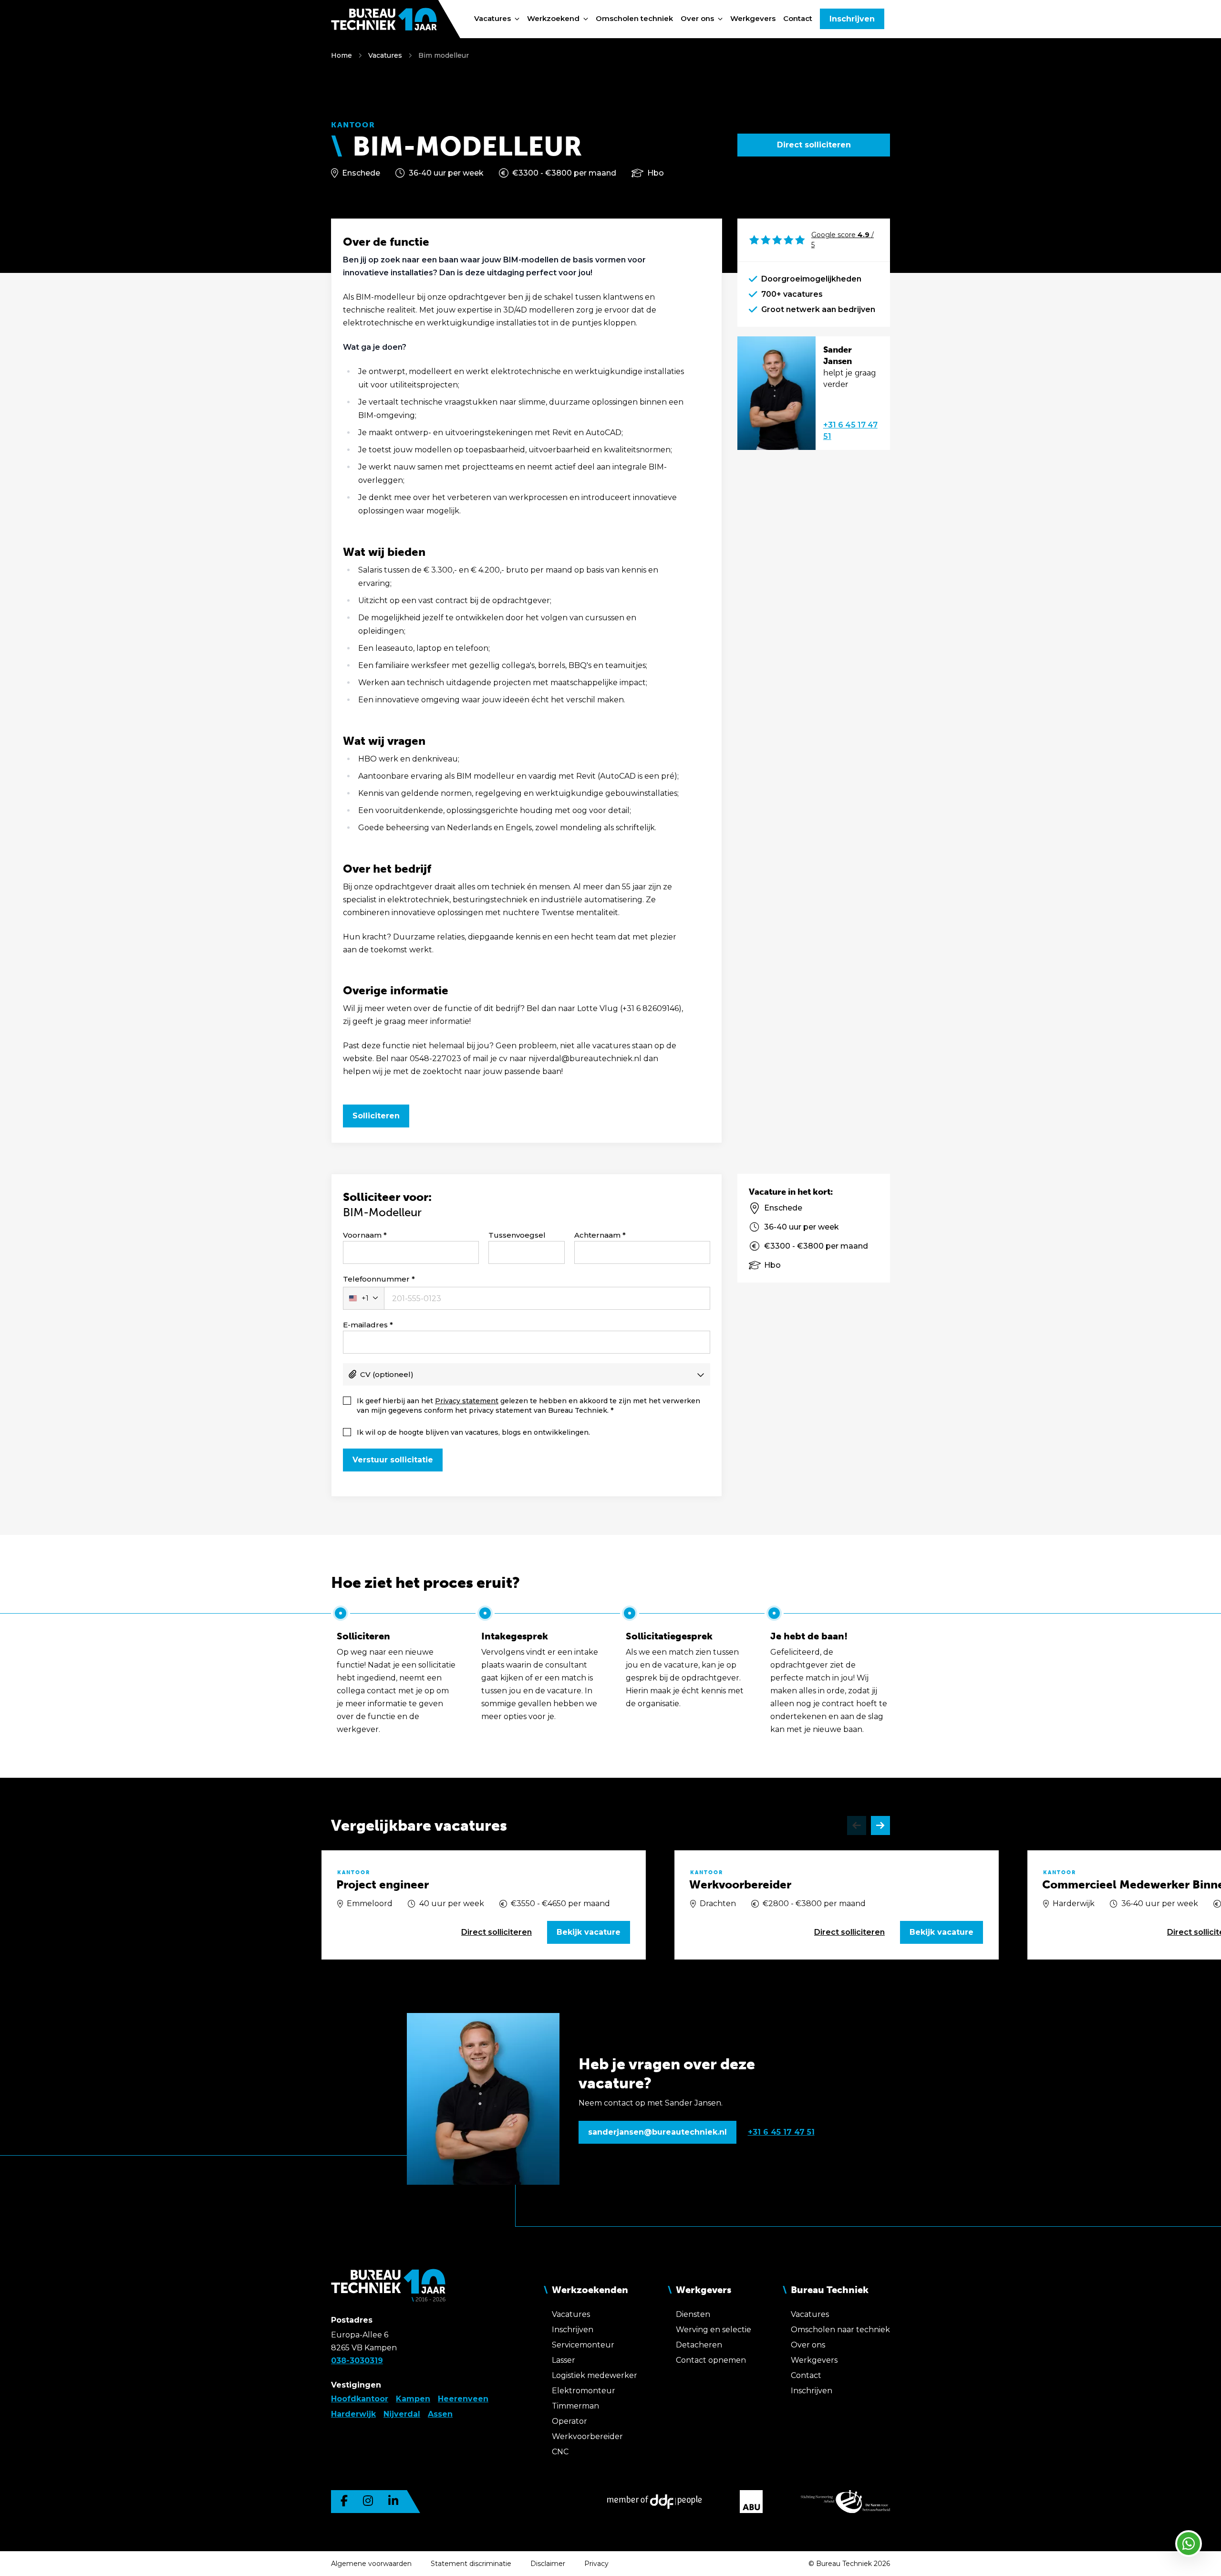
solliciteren (497, 1932)
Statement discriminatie (471, 2564)
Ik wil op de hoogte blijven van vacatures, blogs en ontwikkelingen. (473, 1432)
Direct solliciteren (814, 145)
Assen (440, 2414)
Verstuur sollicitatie (393, 1460)
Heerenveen (463, 2399)
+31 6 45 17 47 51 (850, 431)
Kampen (413, 2399)
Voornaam (362, 1235)
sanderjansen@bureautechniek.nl (657, 2132)
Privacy (596, 2564)
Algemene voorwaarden (371, 2564)
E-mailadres (365, 1325)
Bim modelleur (444, 55)
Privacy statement (467, 1401)
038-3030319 (357, 2361)
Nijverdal (402, 2414)
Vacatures (385, 55)
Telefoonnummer (376, 1279)
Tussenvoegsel (517, 1235)
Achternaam (597, 1235)
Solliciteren (376, 1116)
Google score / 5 (843, 240)
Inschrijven (852, 19)
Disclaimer (548, 2564)
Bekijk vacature (589, 1932)
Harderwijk (353, 2414)
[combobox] (364, 1298)
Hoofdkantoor (360, 2399)
